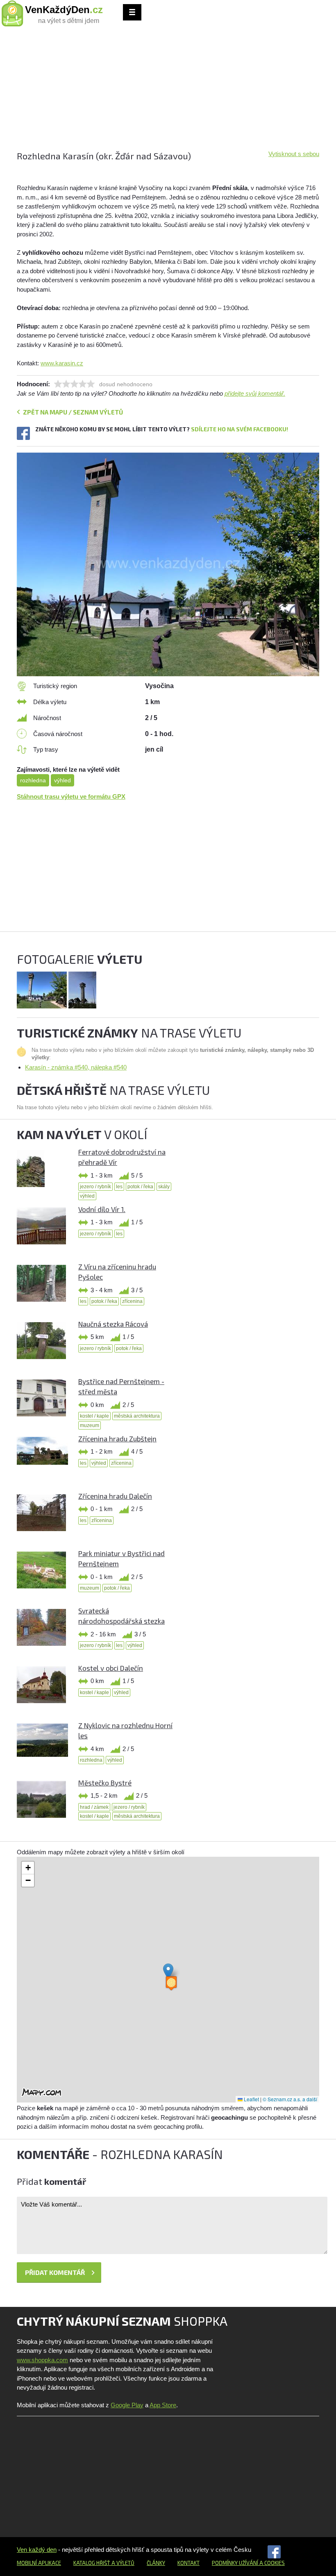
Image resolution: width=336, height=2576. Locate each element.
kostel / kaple (94, 1416)
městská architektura (137, 1416)
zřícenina (132, 1301)
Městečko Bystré (105, 1783)
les (119, 1187)
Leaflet (251, 2099)
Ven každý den (37, 2550)
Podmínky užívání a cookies (248, 2563)
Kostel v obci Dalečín (111, 1668)
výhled (62, 780)
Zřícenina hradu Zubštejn (117, 1439)
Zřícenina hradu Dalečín (115, 1496)
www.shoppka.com (42, 2360)
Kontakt (188, 2563)
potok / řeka (140, 1187)
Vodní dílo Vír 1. (102, 1209)
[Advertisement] (168, 92)
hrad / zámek (94, 1807)
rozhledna (33, 780)
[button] (168, 1972)
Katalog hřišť (92, 2563)
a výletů (122, 2563)
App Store (163, 2405)
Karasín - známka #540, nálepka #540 (76, 1067)
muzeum (90, 1425)
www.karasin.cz (62, 363)
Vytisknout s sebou (294, 154)
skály (164, 1187)
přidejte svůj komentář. (255, 393)
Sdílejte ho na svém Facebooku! (240, 429)
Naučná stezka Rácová (113, 1324)
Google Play (127, 2405)
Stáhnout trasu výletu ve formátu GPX (71, 796)
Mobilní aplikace (39, 2563)
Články (156, 2563)
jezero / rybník (95, 1187)
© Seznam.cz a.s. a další (290, 2099)
